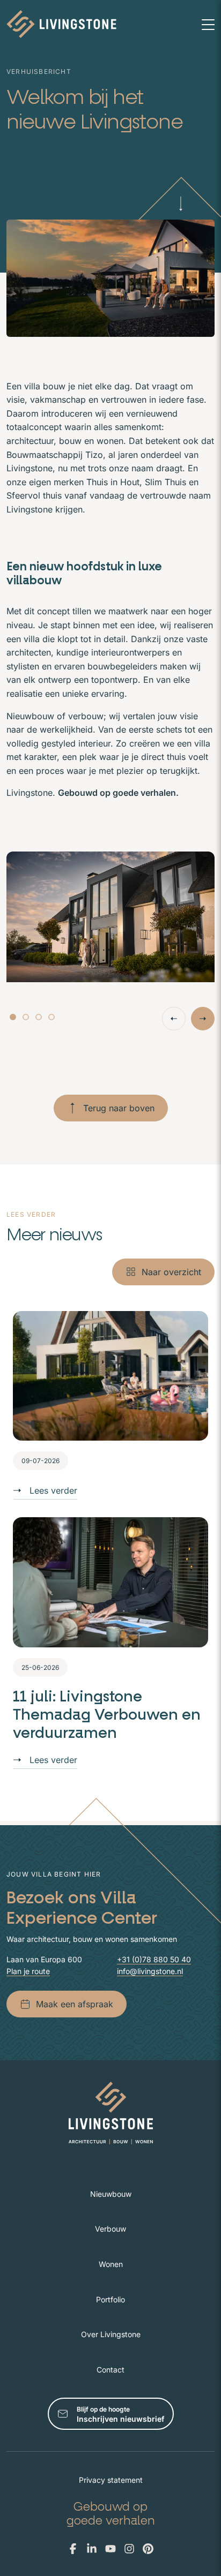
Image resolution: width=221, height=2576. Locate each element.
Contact (110, 2370)
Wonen (111, 2264)
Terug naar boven (119, 1108)
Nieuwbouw (111, 2194)
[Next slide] (203, 1019)
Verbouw (110, 2229)
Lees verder (53, 1490)
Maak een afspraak (75, 2004)
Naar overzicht (171, 1272)
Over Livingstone (111, 2334)
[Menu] (208, 24)
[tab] (13, 1017)
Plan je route (28, 1971)
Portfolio (110, 2299)
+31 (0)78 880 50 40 (154, 1959)
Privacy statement (111, 2480)
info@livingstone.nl (150, 1971)
